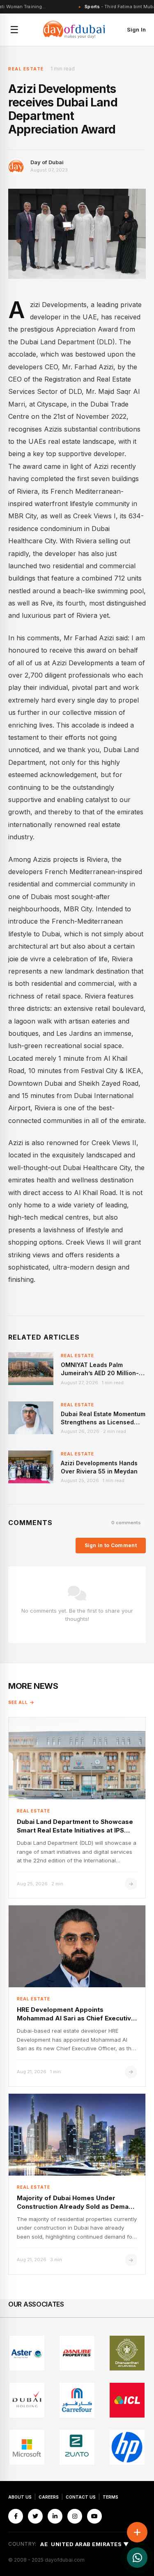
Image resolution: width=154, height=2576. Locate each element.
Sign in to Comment (111, 1545)
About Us (20, 2497)
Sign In (136, 29)
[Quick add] (137, 2532)
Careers (49, 2497)
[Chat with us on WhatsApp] (137, 2558)
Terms (110, 2497)
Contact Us (81, 2497)
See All (18, 1702)
